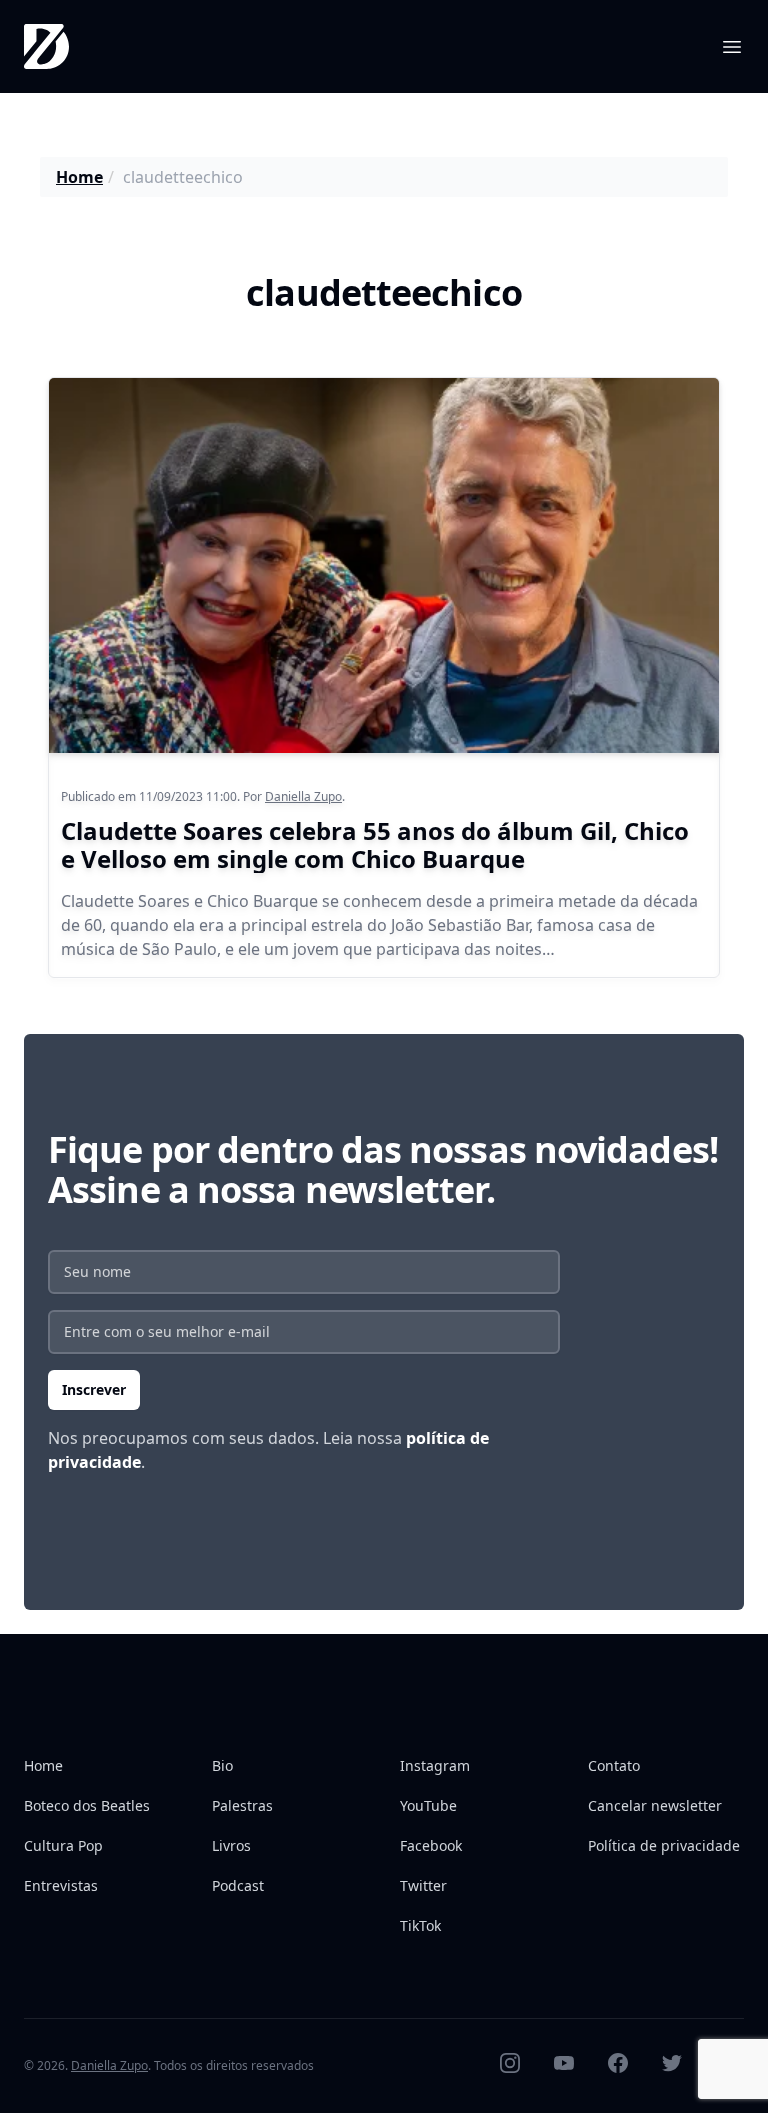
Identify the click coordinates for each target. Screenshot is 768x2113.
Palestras (242, 1805)
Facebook (431, 1845)
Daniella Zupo (303, 796)
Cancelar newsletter (655, 1805)
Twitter (423, 1885)
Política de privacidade (664, 1845)
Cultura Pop (63, 1845)
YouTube (428, 1805)
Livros (231, 1845)
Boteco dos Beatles (87, 1805)
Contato (614, 1765)
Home (79, 177)
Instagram (435, 1765)
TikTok (420, 1925)
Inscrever (94, 1389)
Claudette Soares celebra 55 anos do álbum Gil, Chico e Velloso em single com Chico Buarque (375, 844)
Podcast (238, 1885)
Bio (222, 1765)
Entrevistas (61, 1885)
